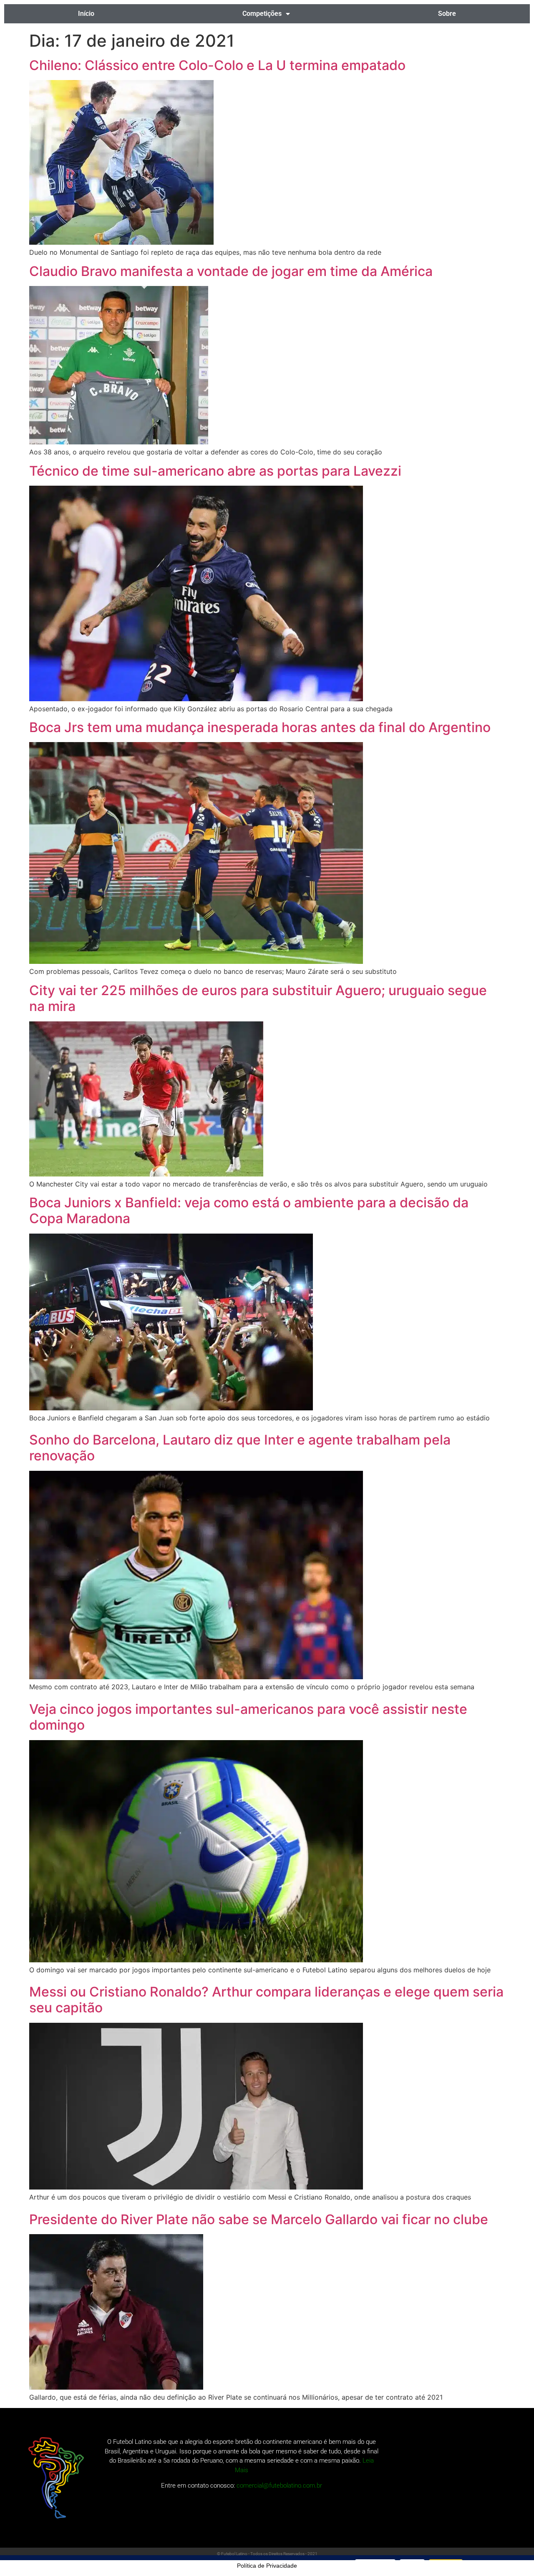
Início (86, 14)
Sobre (447, 14)
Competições (262, 14)
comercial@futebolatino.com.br (279, 2486)
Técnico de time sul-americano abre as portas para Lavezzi (215, 471)
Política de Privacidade (267, 2566)
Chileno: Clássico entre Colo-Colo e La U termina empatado (217, 65)
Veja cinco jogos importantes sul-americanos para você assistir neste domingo (248, 1717)
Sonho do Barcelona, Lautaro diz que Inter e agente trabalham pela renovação (240, 1448)
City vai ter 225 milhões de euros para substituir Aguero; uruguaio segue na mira (258, 998)
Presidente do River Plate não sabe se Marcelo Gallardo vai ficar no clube (259, 2219)
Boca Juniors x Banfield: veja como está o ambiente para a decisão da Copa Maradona (249, 1210)
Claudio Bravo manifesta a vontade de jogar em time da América (231, 271)
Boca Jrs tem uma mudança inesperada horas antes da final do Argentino (260, 727)
